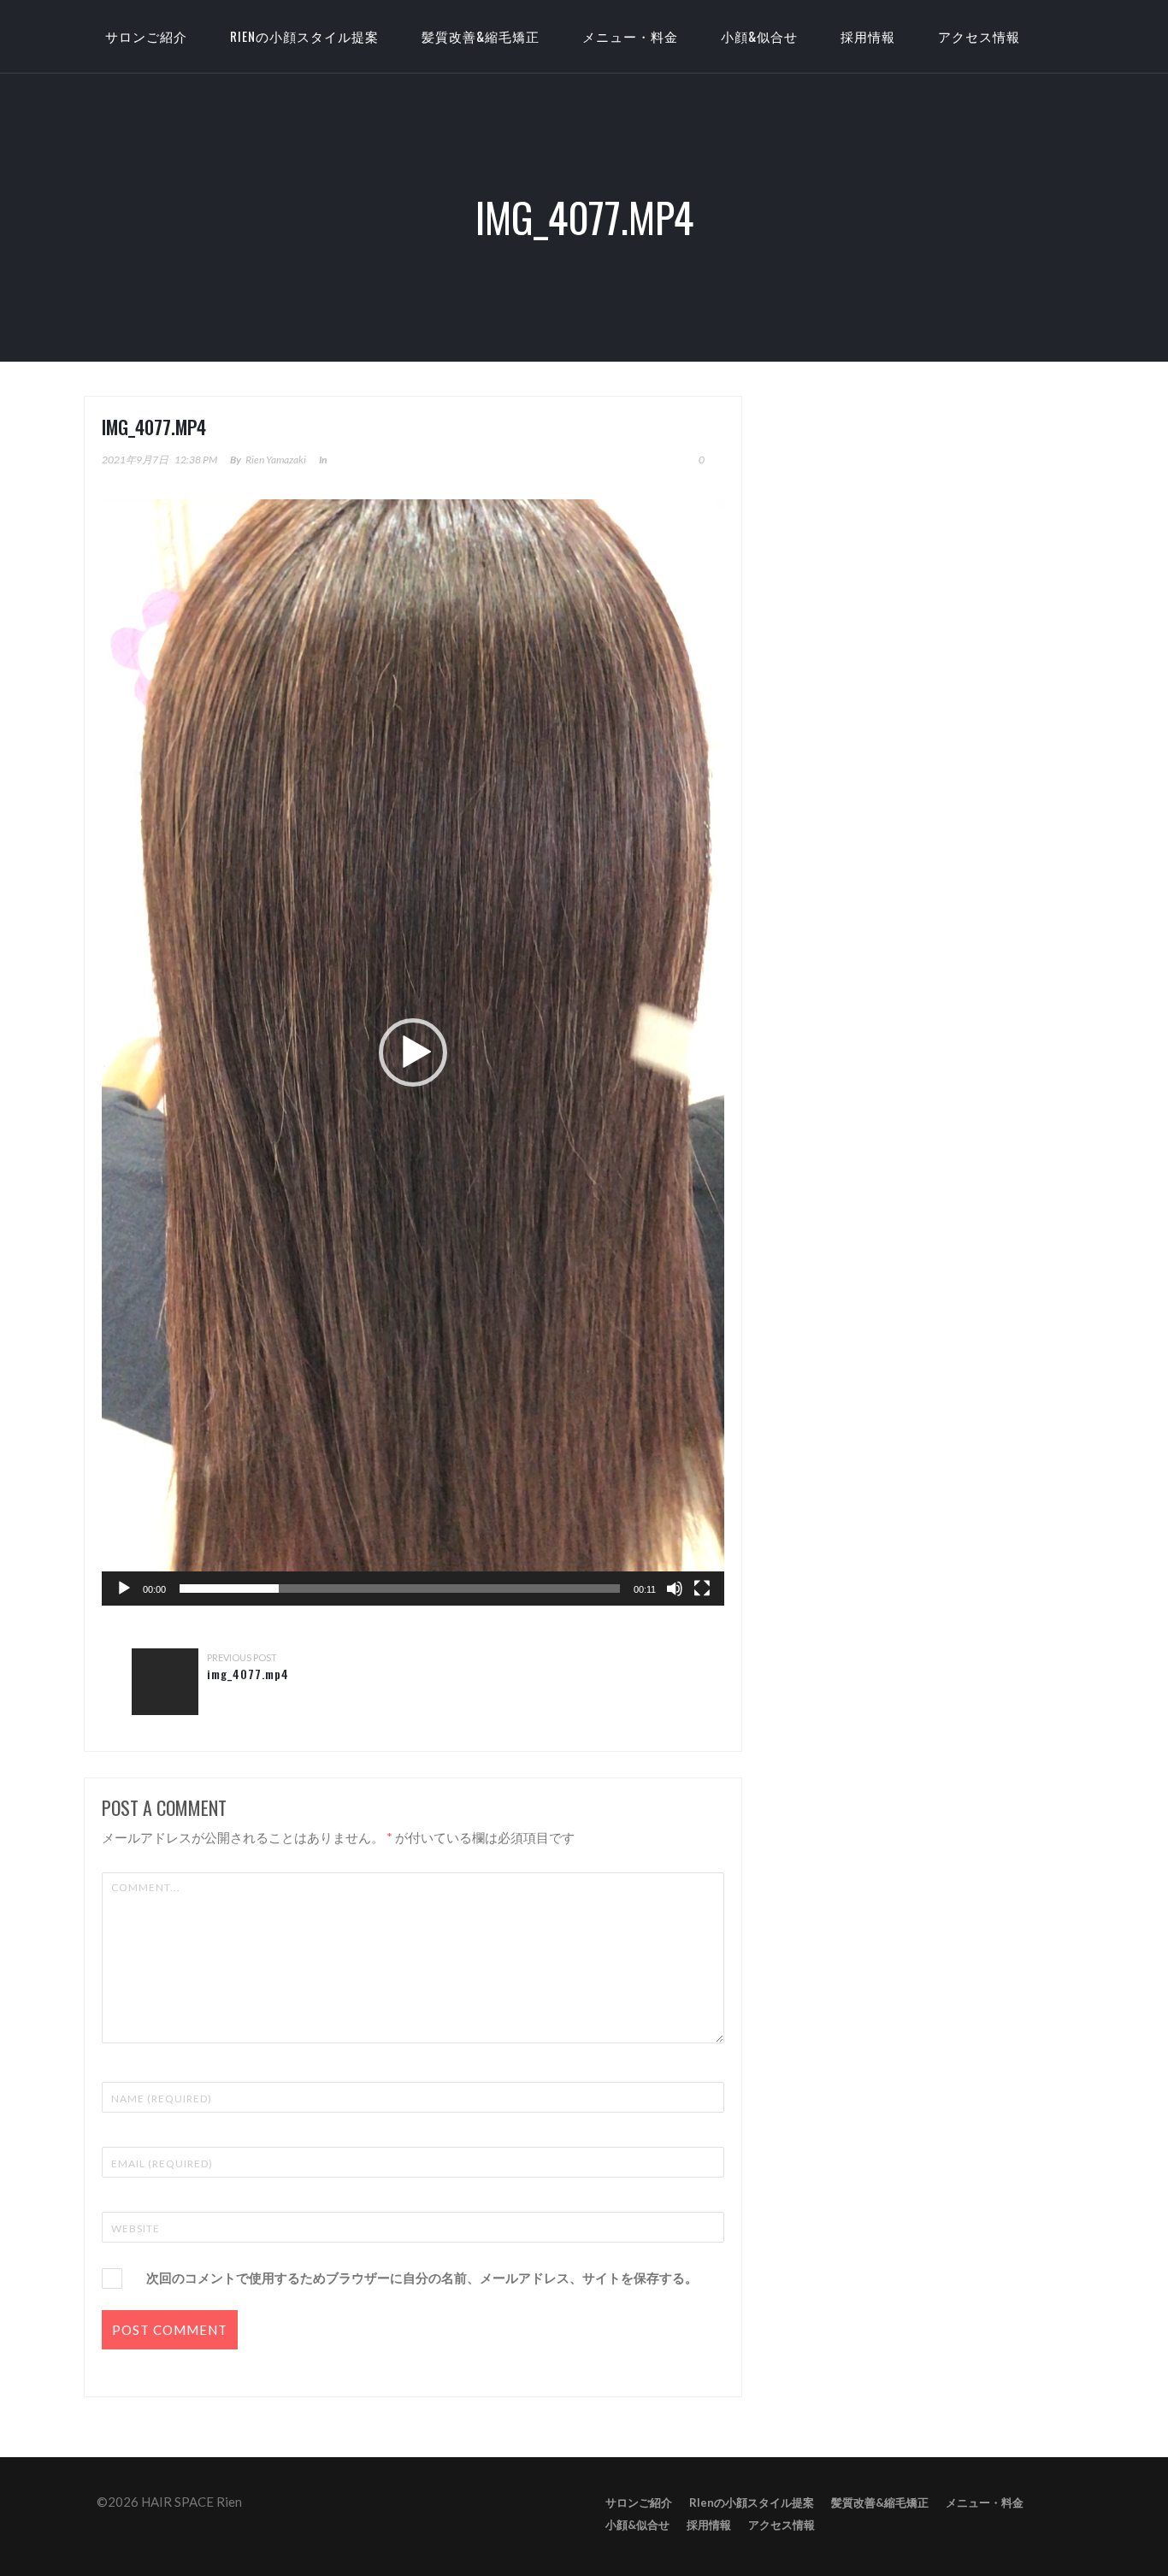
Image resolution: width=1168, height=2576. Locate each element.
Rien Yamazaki (276, 460)
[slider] (400, 1589)
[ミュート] (675, 1589)
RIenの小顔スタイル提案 (304, 36)
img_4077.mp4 (248, 1674)
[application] (413, 1052)
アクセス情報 (979, 36)
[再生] (124, 1589)
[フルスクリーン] (702, 1589)
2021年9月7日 (135, 460)
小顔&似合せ (759, 36)
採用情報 (868, 36)
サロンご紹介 (639, 2502)
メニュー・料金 (630, 36)
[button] (413, 1052)
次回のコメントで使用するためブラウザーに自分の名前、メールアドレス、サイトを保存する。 (422, 2278)
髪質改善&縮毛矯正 (481, 36)
